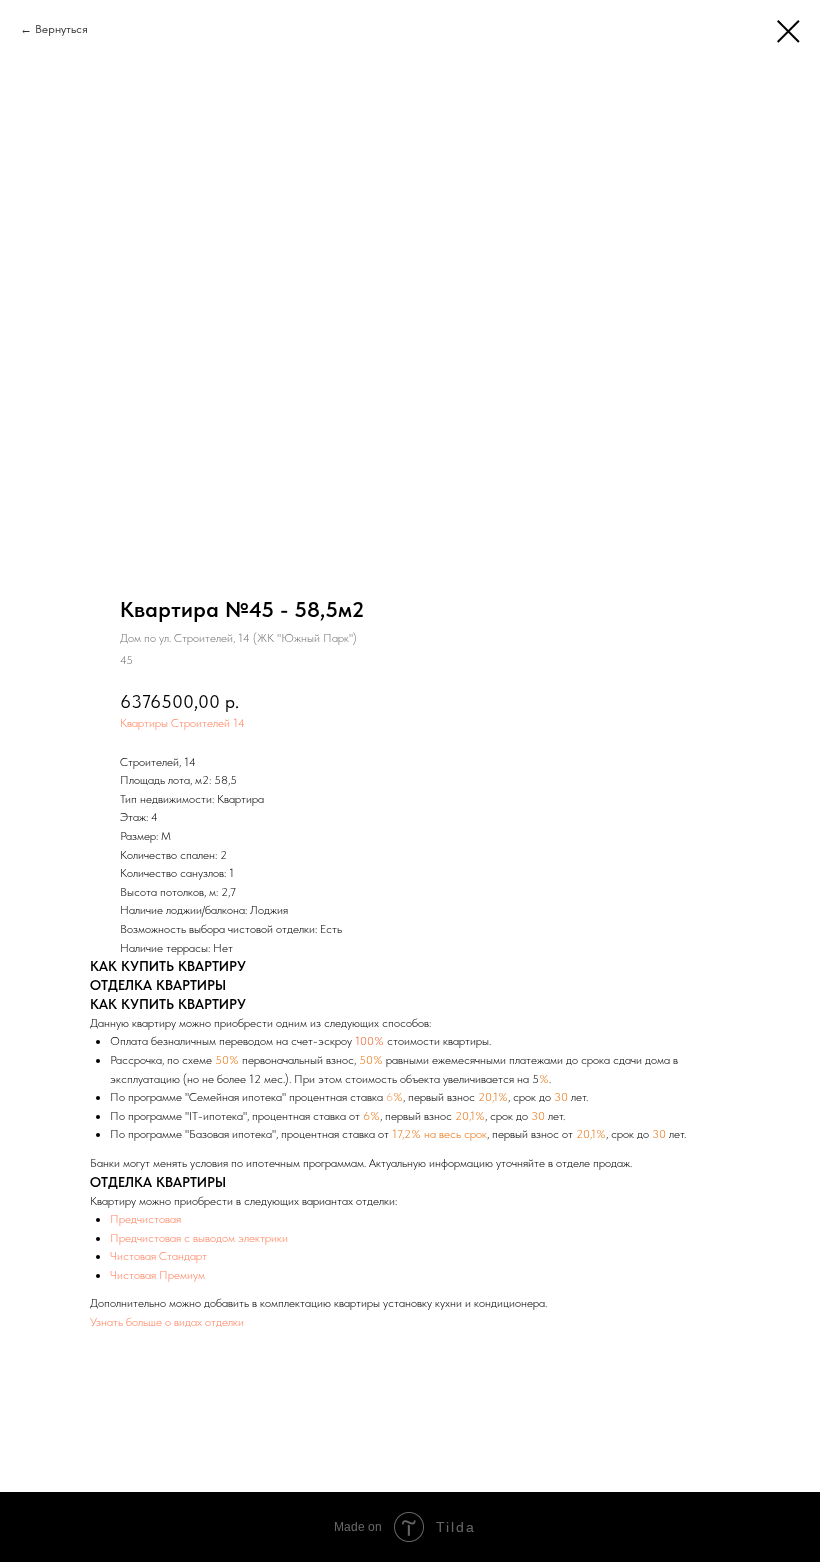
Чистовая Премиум (157, 1275)
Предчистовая (145, 1219)
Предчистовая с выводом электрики (199, 1238)
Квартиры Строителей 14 (182, 723)
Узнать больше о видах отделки (167, 1322)
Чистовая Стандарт (158, 1256)
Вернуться (61, 29)
